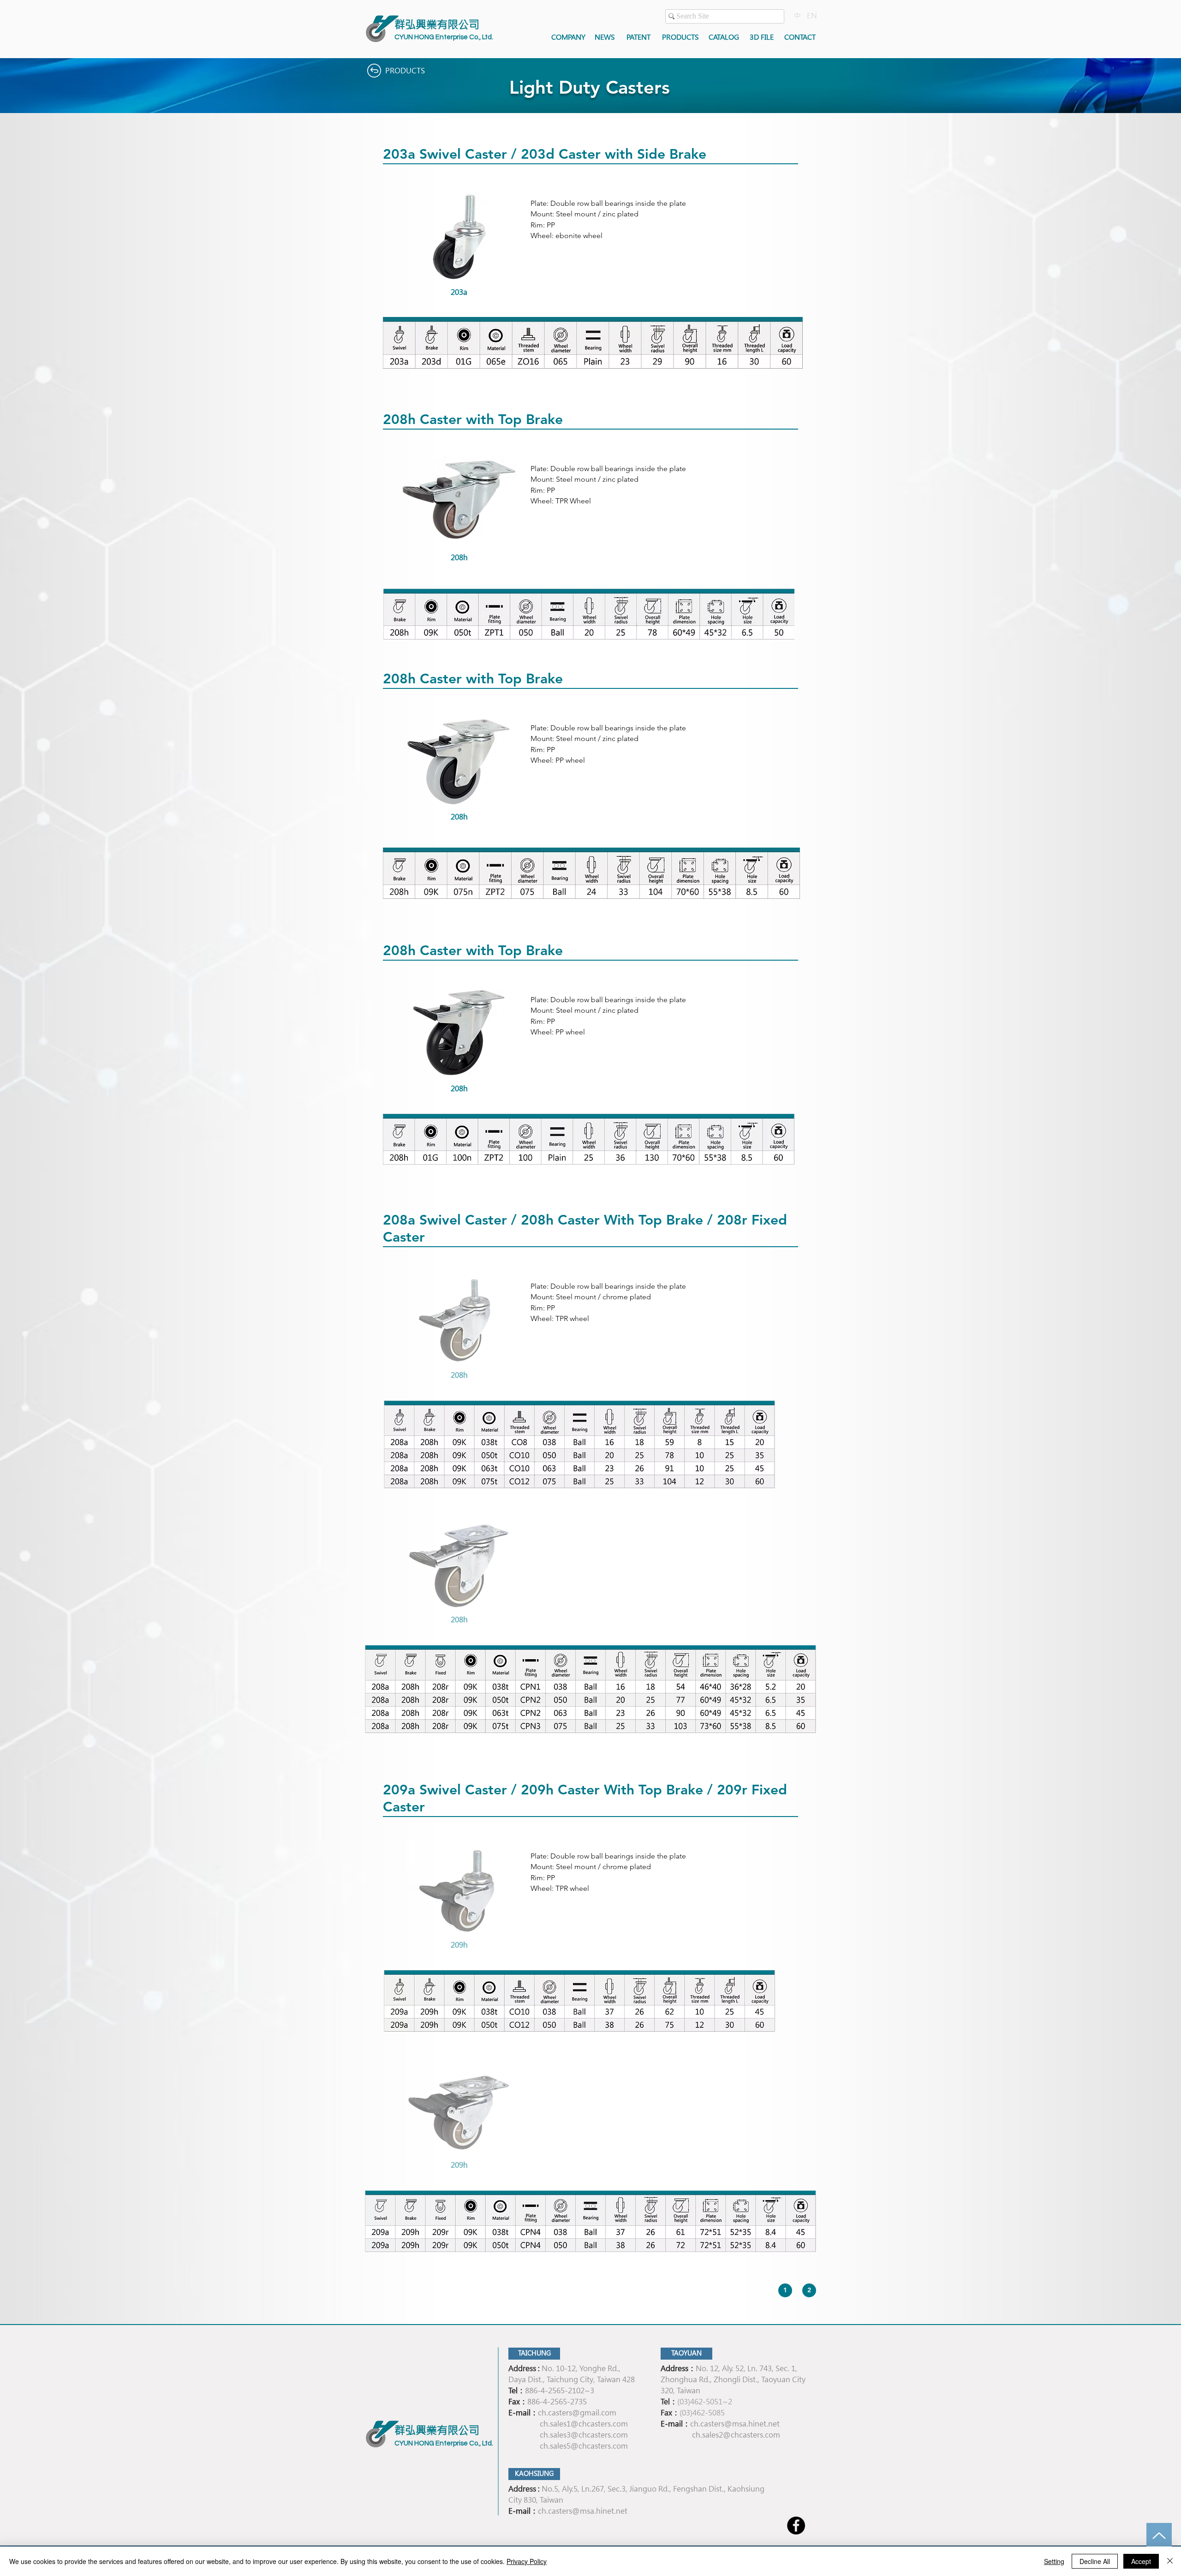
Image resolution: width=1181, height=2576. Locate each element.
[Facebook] (796, 2525)
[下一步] (518, 245)
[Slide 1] (453, 293)
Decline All (1095, 2561)
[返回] (400, 245)
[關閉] (1170, 2561)
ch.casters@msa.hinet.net (735, 2424)
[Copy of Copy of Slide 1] (471, 1621)
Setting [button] (1054, 2561)
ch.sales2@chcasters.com (736, 2435)
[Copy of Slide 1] (464, 293)
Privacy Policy (527, 2561)
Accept (1141, 2561)
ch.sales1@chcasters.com (584, 2424)
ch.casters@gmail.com (577, 2413)
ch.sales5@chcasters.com (584, 2446)
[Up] (1159, 2536)
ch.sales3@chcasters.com (584, 2435)
